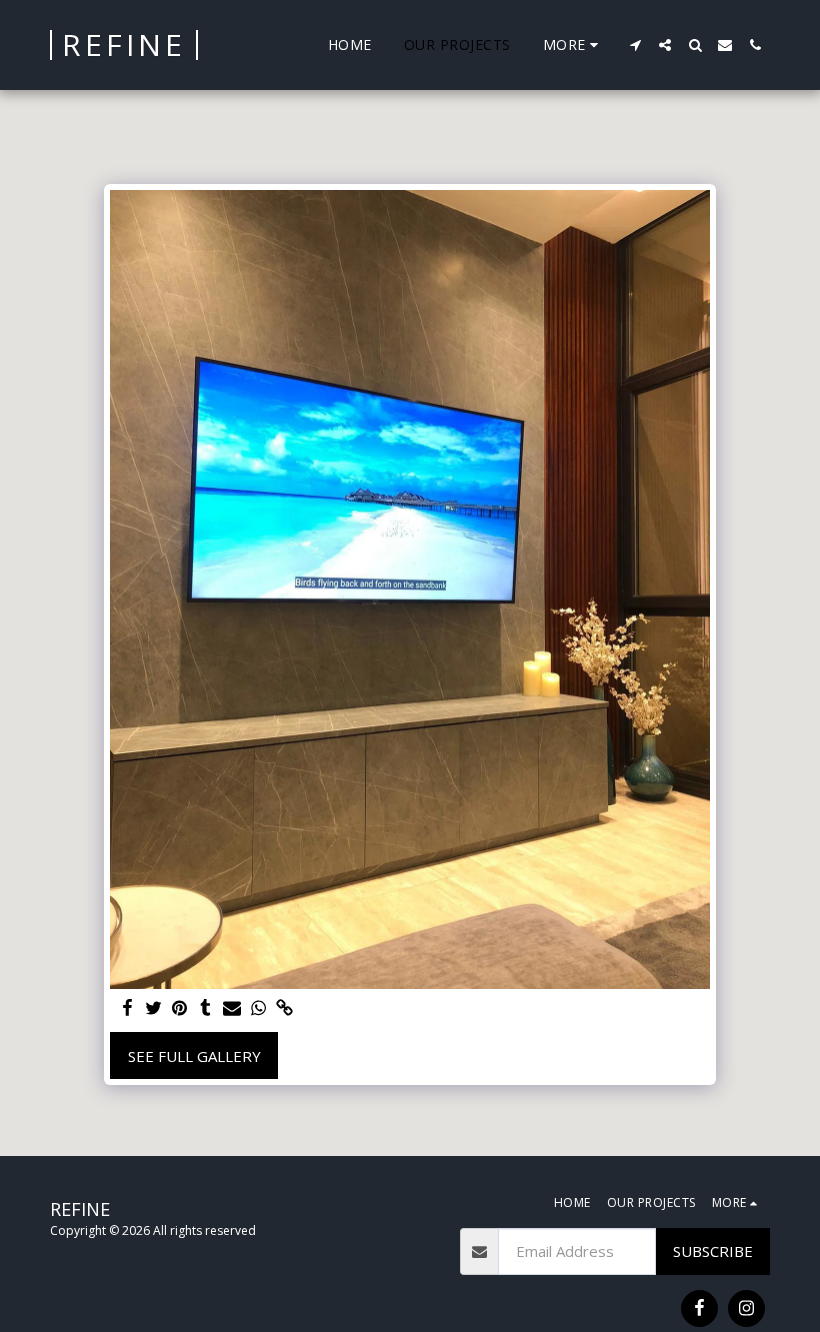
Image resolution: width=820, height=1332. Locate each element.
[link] (284, 1008)
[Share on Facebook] (127, 1008)
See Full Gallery (194, 1056)
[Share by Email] (232, 1008)
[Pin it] (179, 1008)
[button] (635, 45)
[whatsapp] (258, 1008)
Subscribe (713, 1251)
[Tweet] (153, 1008)
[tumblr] (206, 1008)
